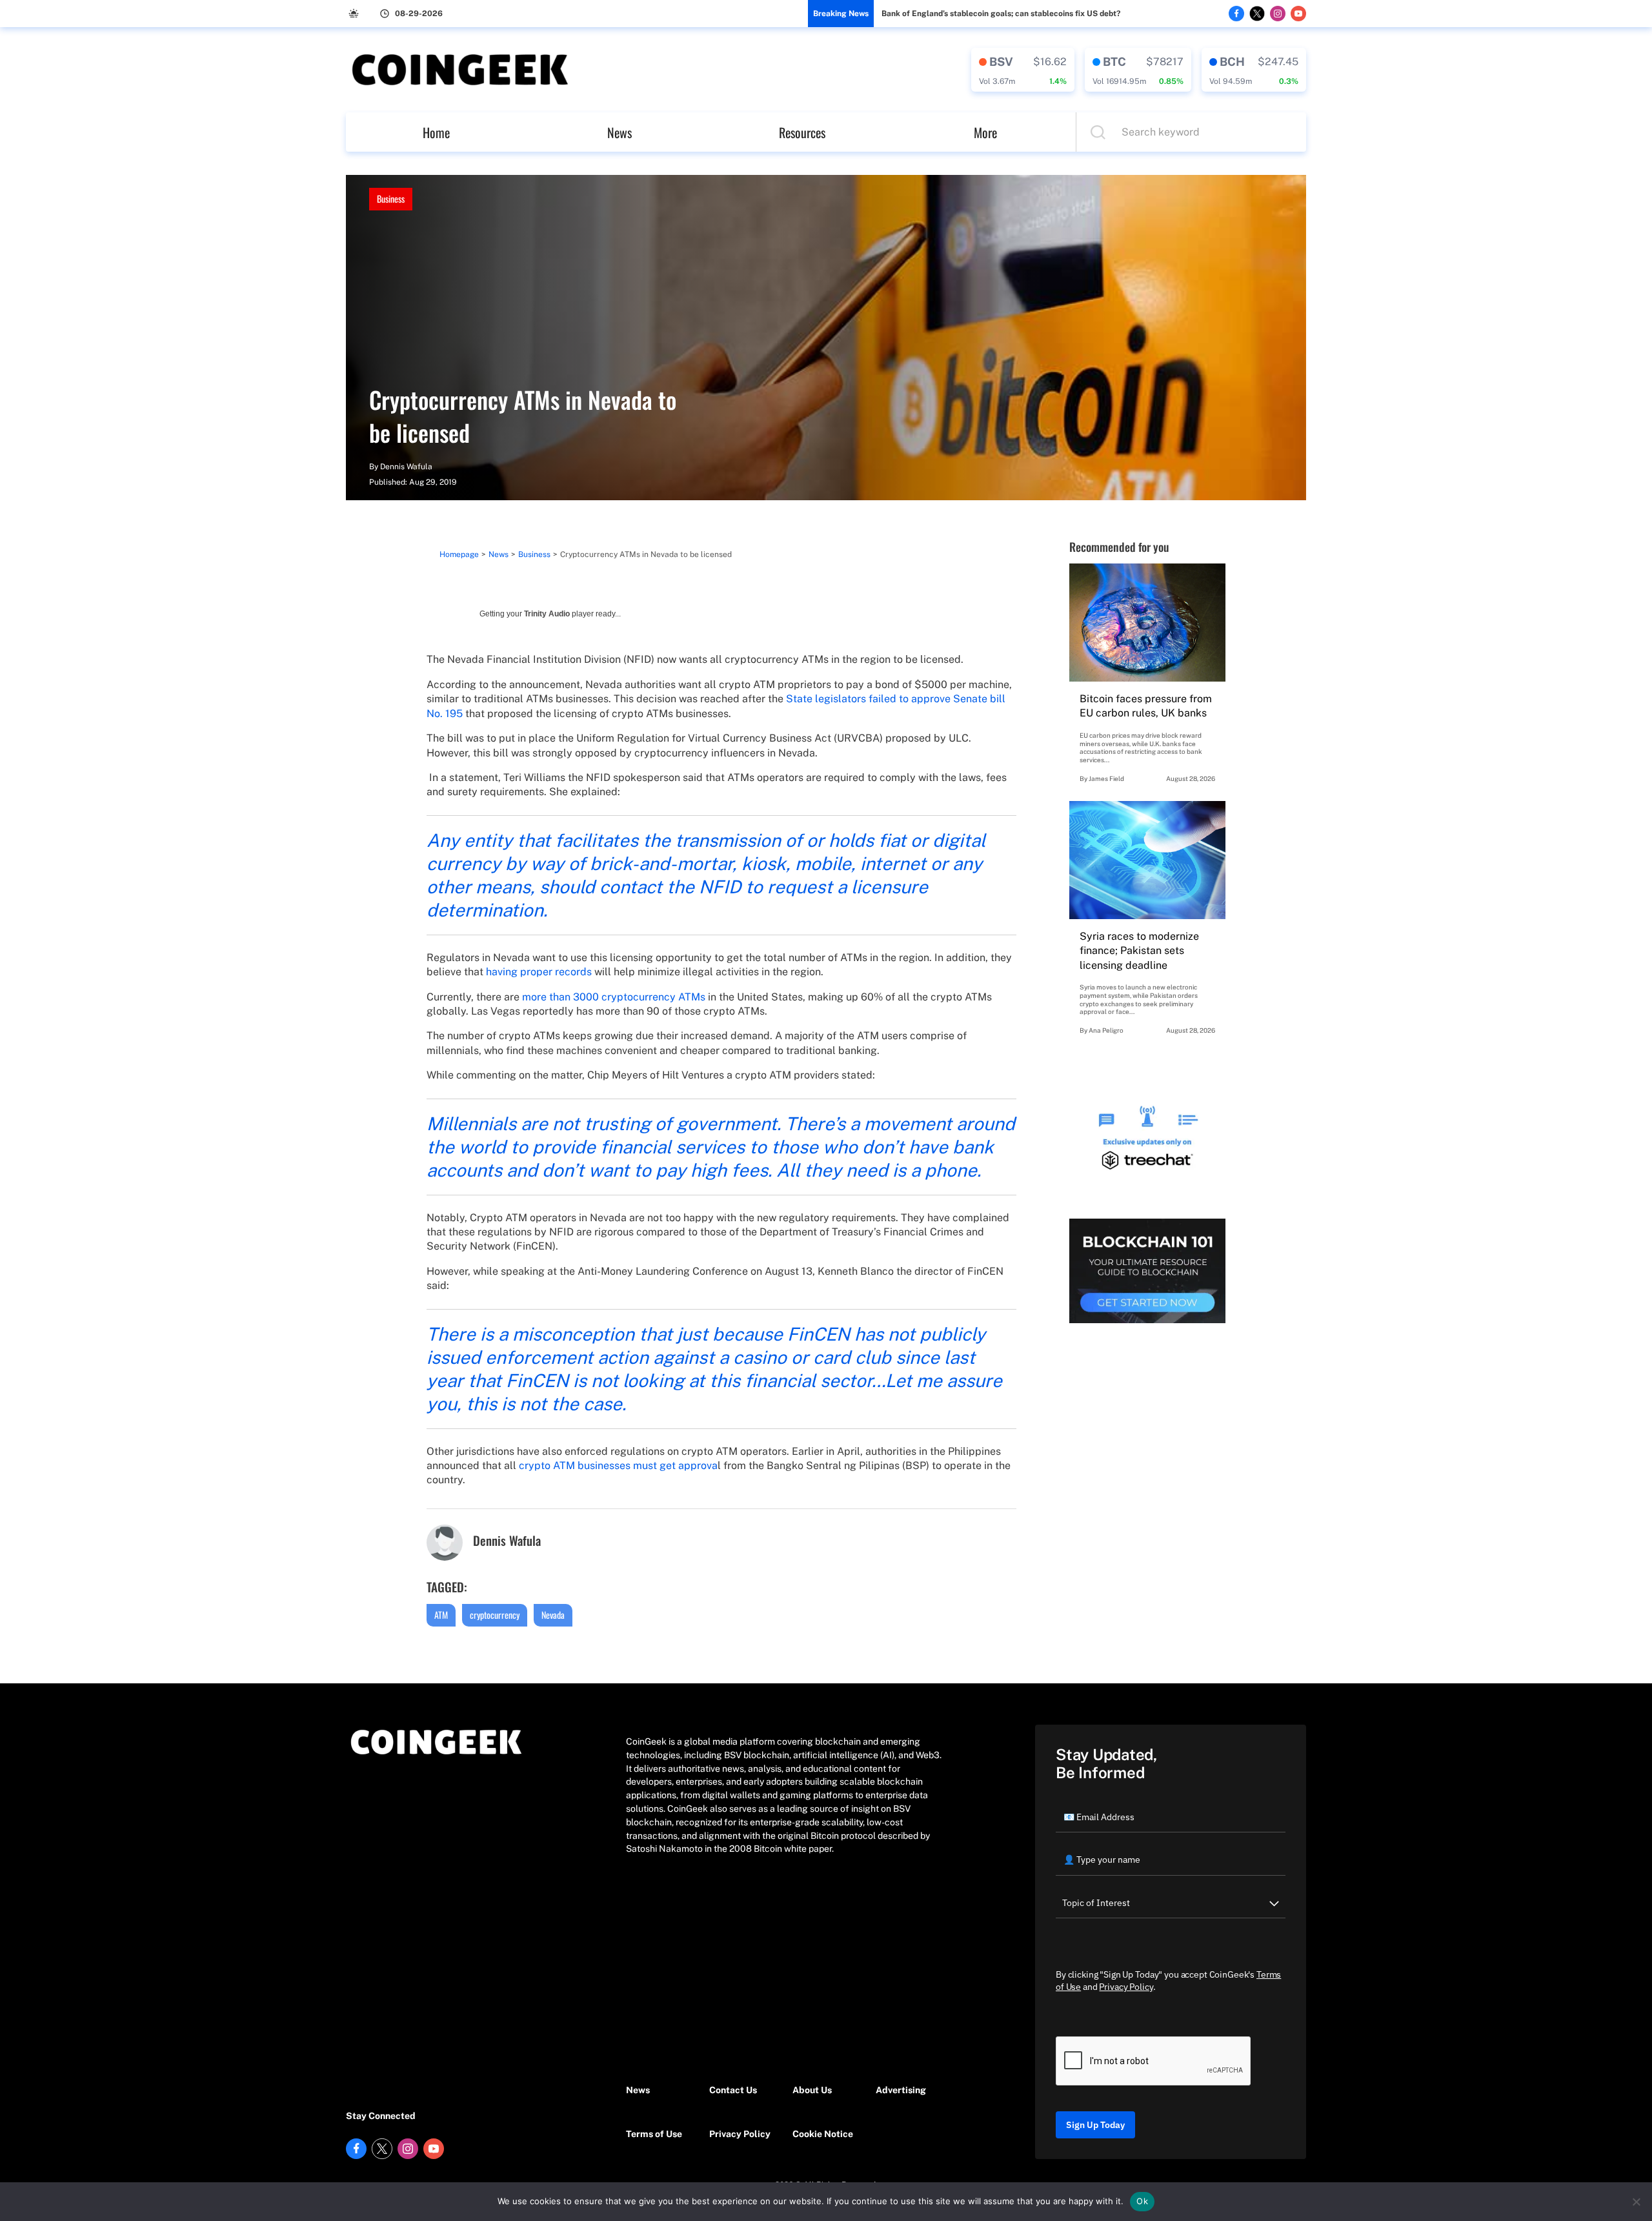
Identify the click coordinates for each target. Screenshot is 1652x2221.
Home (436, 132)
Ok (1142, 2201)
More (985, 132)
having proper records (539, 972)
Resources (802, 132)
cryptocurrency (495, 1615)
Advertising (901, 2090)
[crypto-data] (1023, 70)
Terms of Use (654, 2134)
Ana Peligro (1106, 1030)
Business (391, 198)
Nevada (553, 1615)
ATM (441, 1615)
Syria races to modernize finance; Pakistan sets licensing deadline (1139, 951)
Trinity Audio (547, 614)
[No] (1636, 2202)
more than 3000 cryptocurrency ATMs (614, 997)
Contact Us (733, 2090)
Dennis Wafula (406, 467)
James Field (1106, 778)
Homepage (459, 554)
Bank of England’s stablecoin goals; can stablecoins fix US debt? (1001, 14)
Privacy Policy (740, 2134)
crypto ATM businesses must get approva (618, 1465)
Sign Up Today (1095, 2125)
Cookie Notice (823, 2134)
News (619, 132)
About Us (812, 2090)
